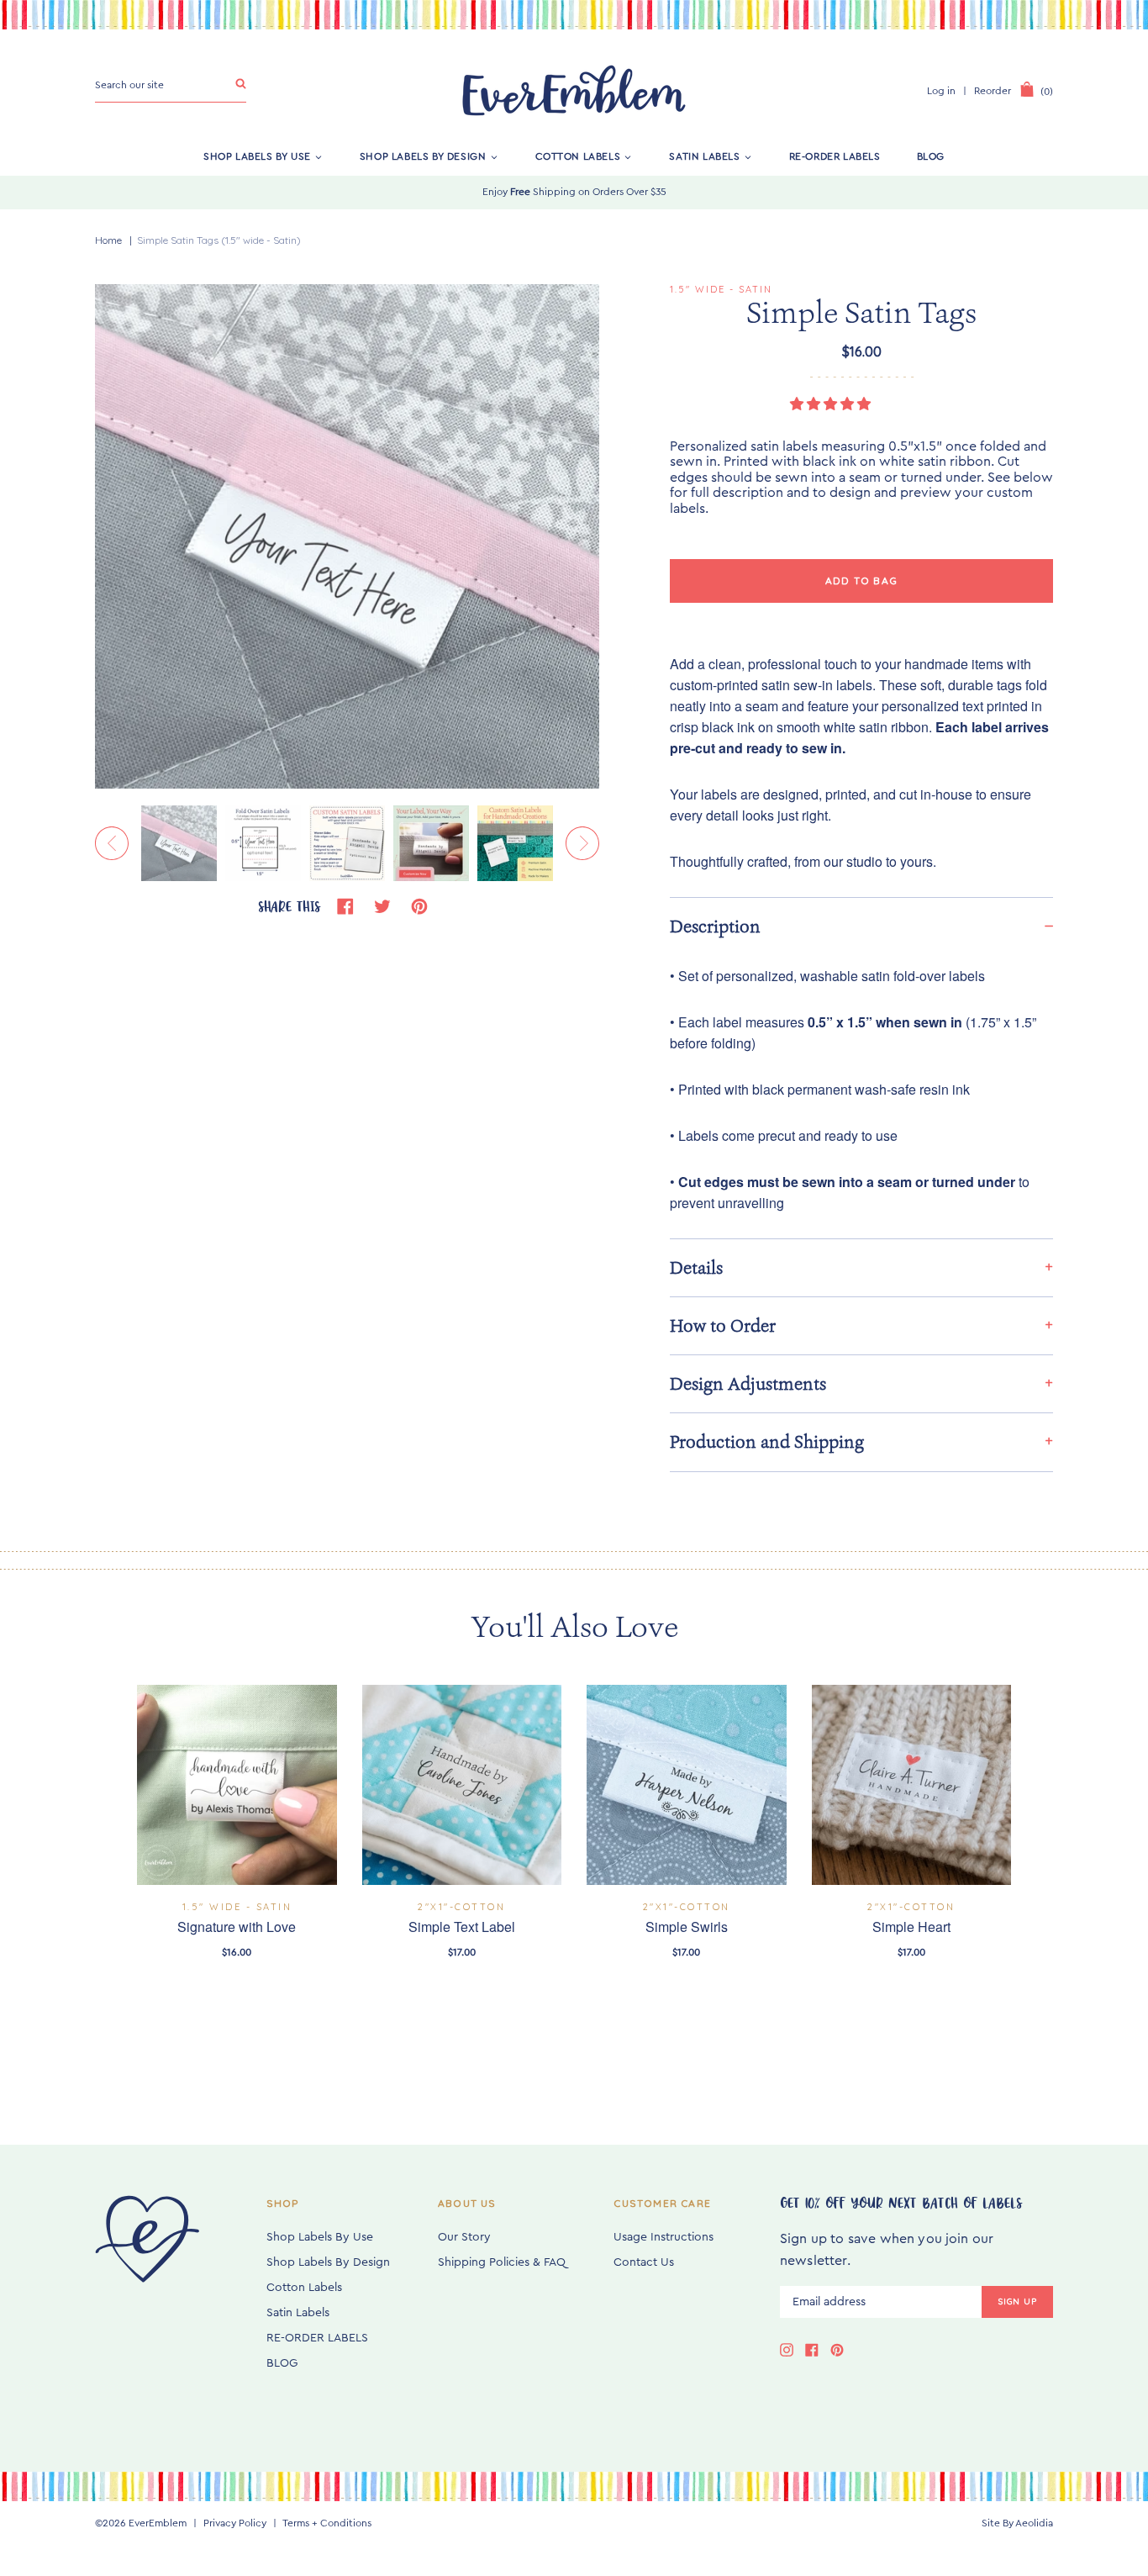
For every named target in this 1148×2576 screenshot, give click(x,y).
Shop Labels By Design (423, 156)
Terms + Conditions (327, 2523)
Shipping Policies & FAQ (502, 2262)
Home (108, 240)
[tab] (861, 926)
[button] (832, 404)
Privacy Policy (235, 2523)
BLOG (931, 156)
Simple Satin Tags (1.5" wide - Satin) (219, 240)
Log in (941, 91)
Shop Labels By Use (257, 156)
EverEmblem (158, 2523)
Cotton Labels (578, 156)
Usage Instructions (664, 2237)
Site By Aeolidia (1017, 2523)
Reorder (993, 91)
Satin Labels (704, 156)
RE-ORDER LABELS (835, 156)
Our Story (464, 2237)
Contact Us (644, 2262)
